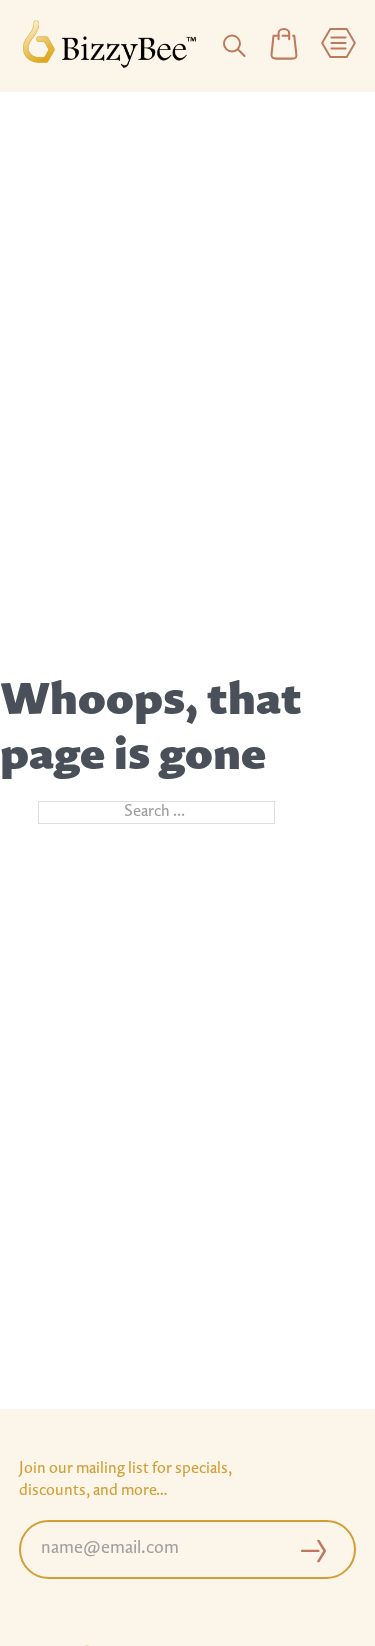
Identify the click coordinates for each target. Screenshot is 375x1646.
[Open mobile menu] (338, 45)
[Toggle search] (234, 46)
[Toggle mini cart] (283, 45)
